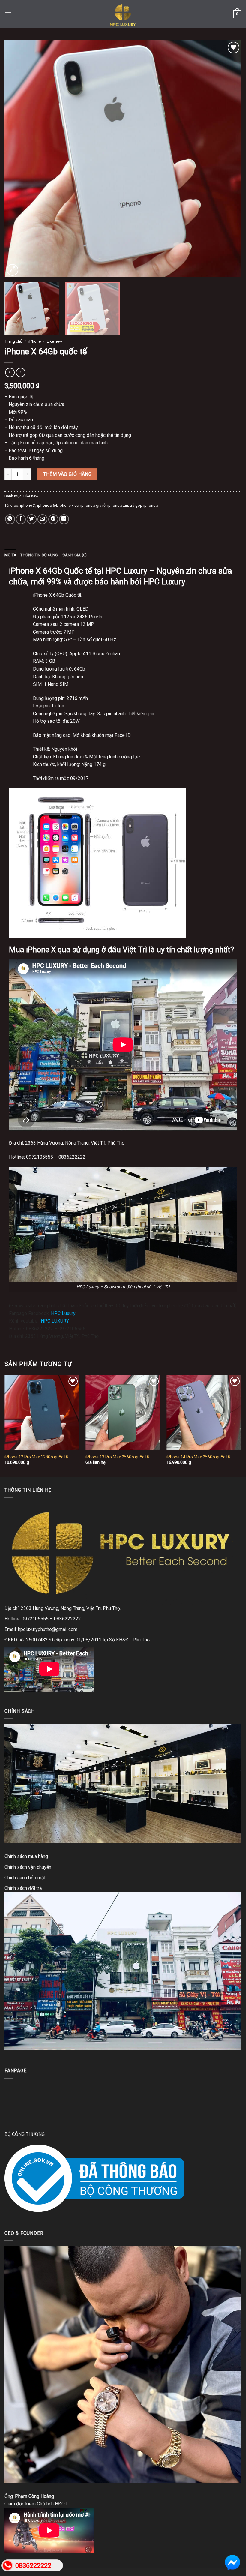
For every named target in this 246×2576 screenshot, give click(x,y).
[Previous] (17, 159)
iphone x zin (118, 505)
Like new (54, 341)
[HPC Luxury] (123, 14)
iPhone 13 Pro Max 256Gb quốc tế (117, 1457)
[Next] (229, 159)
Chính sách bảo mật (25, 1878)
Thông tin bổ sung (39, 555)
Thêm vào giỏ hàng (67, 474)
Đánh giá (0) (75, 555)
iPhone (35, 341)
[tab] (10, 555)
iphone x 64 (47, 505)
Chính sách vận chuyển (28, 1867)
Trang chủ (13, 341)
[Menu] (8, 14)
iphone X (28, 505)
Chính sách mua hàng (26, 1856)
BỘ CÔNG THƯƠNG (25, 2134)
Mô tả (10, 555)
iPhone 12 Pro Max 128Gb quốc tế (36, 1457)
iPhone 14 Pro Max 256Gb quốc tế (198, 1457)
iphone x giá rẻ (93, 505)
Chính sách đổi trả (23, 1888)
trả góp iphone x (144, 505)
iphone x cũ (69, 505)
